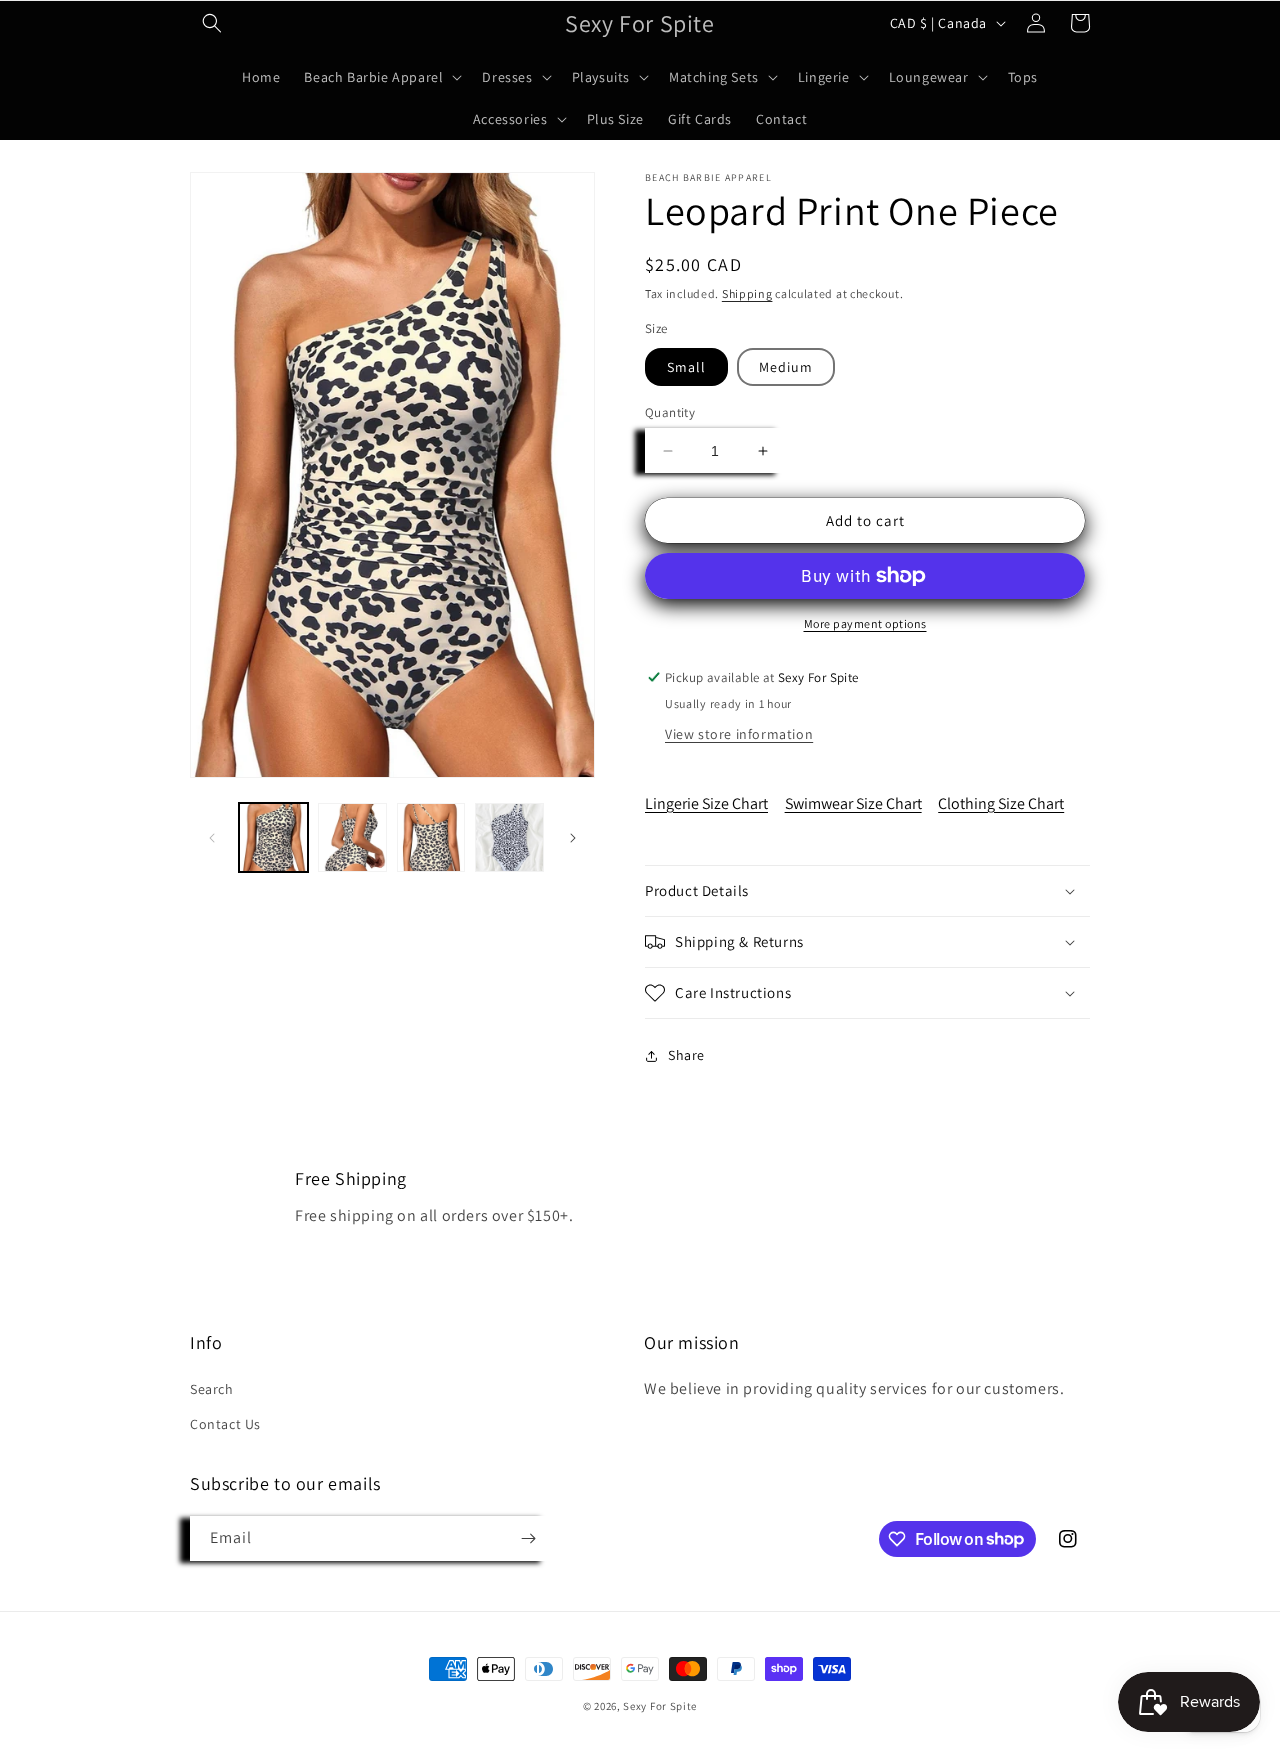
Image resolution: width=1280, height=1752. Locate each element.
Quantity (670, 412)
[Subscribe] (528, 1538)
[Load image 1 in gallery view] (273, 837)
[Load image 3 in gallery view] (431, 837)
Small (686, 367)
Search (212, 1389)
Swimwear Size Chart (853, 803)
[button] (212, 23)
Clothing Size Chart (1001, 803)
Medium (786, 367)
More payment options (865, 623)
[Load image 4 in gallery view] (509, 837)
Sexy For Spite (660, 1706)
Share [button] (686, 1055)
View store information (739, 734)
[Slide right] (573, 838)
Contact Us (225, 1424)
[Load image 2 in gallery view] (352, 837)
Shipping (747, 293)
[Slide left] (212, 838)
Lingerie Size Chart (706, 803)
